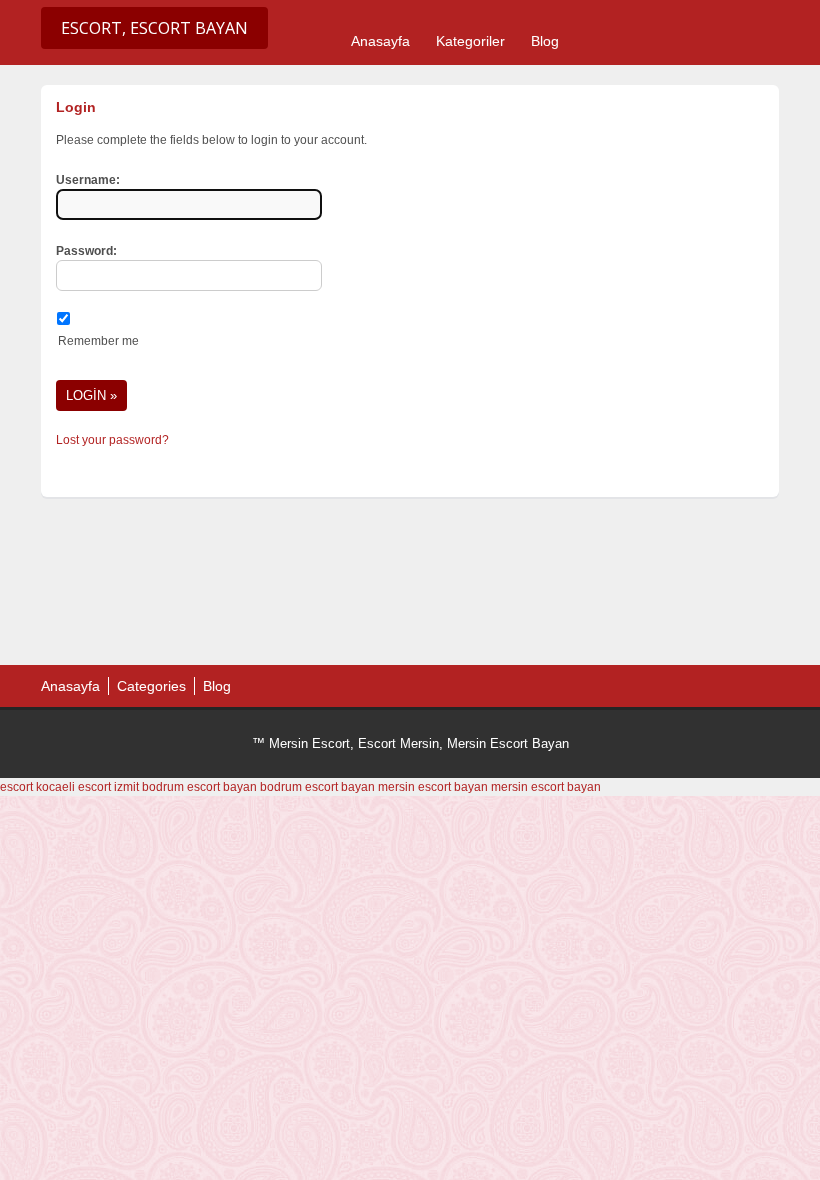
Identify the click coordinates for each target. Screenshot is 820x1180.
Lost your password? (112, 440)
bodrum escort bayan (199, 787)
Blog (545, 41)
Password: (86, 251)
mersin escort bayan (433, 787)
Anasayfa (380, 41)
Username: (88, 180)
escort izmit (108, 787)
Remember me (98, 341)
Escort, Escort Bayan (154, 28)
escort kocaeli (37, 787)
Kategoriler (470, 41)
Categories (151, 686)
